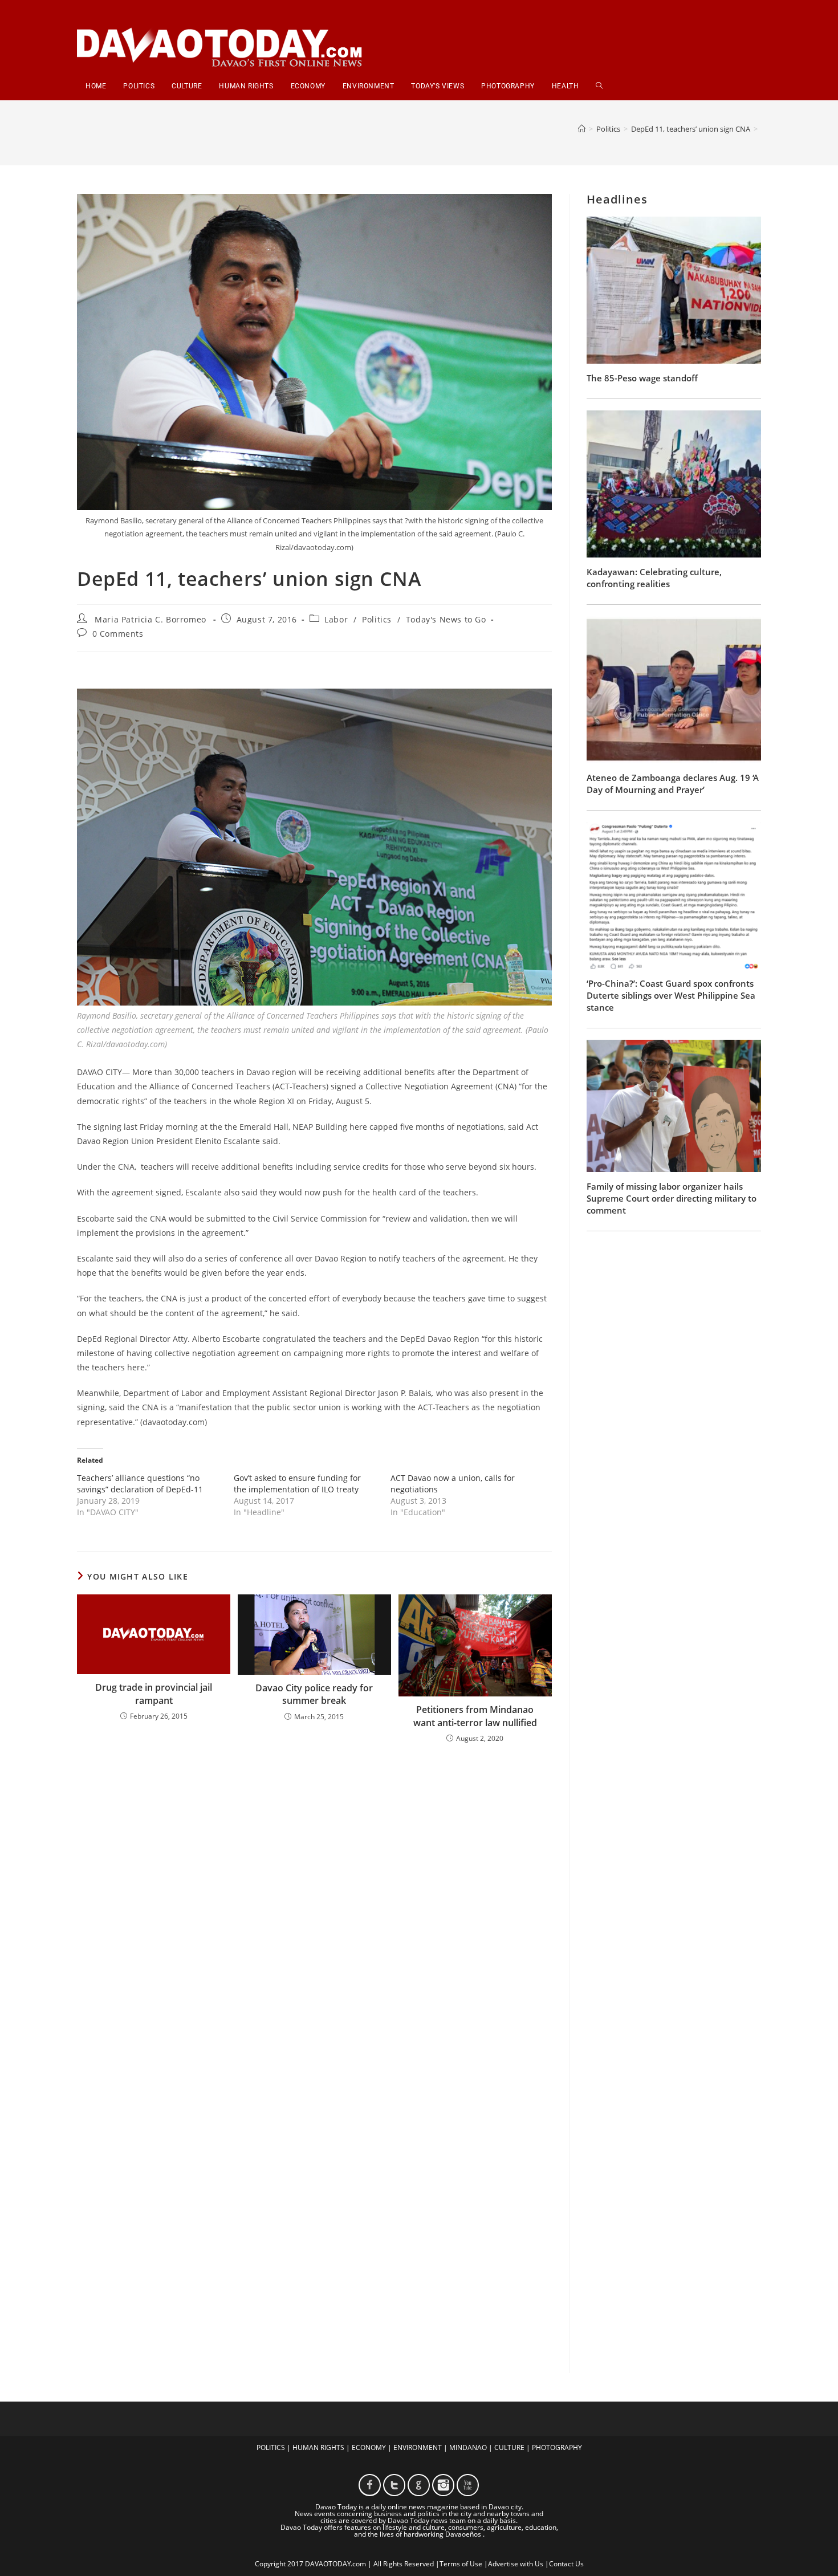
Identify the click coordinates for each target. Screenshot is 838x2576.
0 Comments (118, 634)
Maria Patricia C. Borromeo (150, 619)
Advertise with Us (516, 2564)
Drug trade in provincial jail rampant (154, 1694)
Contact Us (566, 2564)
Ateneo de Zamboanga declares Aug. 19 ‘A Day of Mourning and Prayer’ (673, 784)
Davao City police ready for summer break (314, 1694)
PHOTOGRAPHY (557, 2447)
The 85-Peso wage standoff (642, 378)
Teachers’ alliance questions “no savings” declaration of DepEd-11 (140, 1484)
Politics (377, 619)
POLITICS (271, 2447)
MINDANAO (468, 2447)
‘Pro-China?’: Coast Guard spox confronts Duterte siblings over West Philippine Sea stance (671, 995)
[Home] (582, 129)
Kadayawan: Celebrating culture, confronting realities (654, 578)
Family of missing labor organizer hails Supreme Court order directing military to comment (672, 1198)
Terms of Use (461, 2564)
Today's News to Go (446, 619)
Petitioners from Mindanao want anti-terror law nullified (475, 1716)
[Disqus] (314, 1902)
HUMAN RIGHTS (318, 2447)
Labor (336, 619)
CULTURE (509, 2447)
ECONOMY (369, 2447)
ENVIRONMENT (418, 2447)
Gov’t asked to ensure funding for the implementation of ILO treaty (297, 1484)
